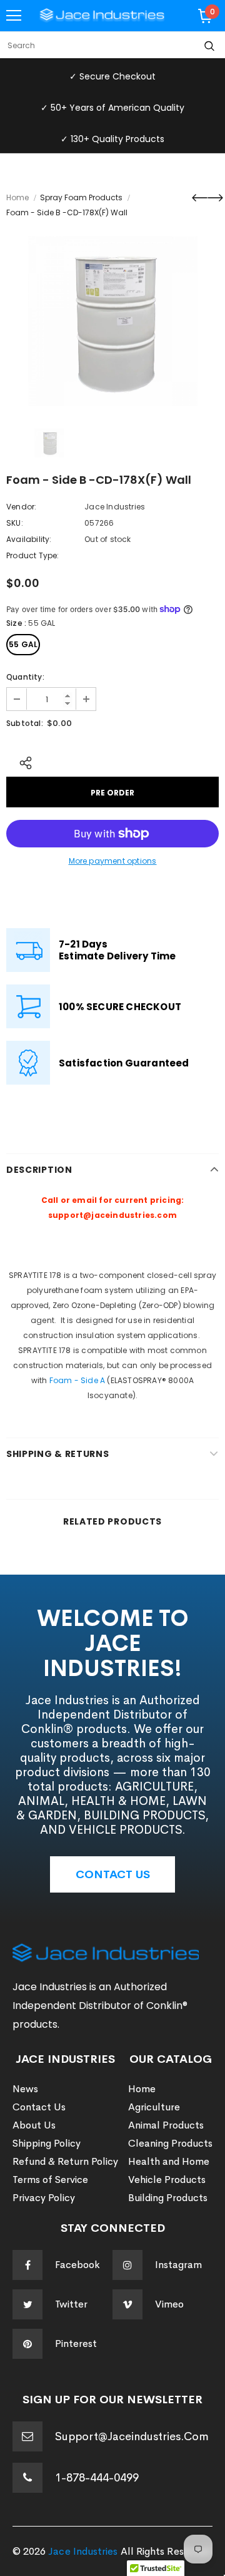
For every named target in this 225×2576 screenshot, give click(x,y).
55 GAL (23, 644)
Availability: (29, 539)
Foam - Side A (77, 1380)
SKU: (15, 523)
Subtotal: (25, 723)
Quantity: (25, 677)
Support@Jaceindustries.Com (132, 2436)
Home (17, 197)
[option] (112, 321)
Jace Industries (115, 507)
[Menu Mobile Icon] (14, 16)
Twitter (71, 2304)
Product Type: (33, 555)
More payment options (113, 861)
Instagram (178, 2265)
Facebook (77, 2265)
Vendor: (21, 507)
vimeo (169, 2304)
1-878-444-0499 (97, 2478)
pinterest (76, 2343)
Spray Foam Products (81, 197)
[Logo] (102, 16)
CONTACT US (113, 1874)
